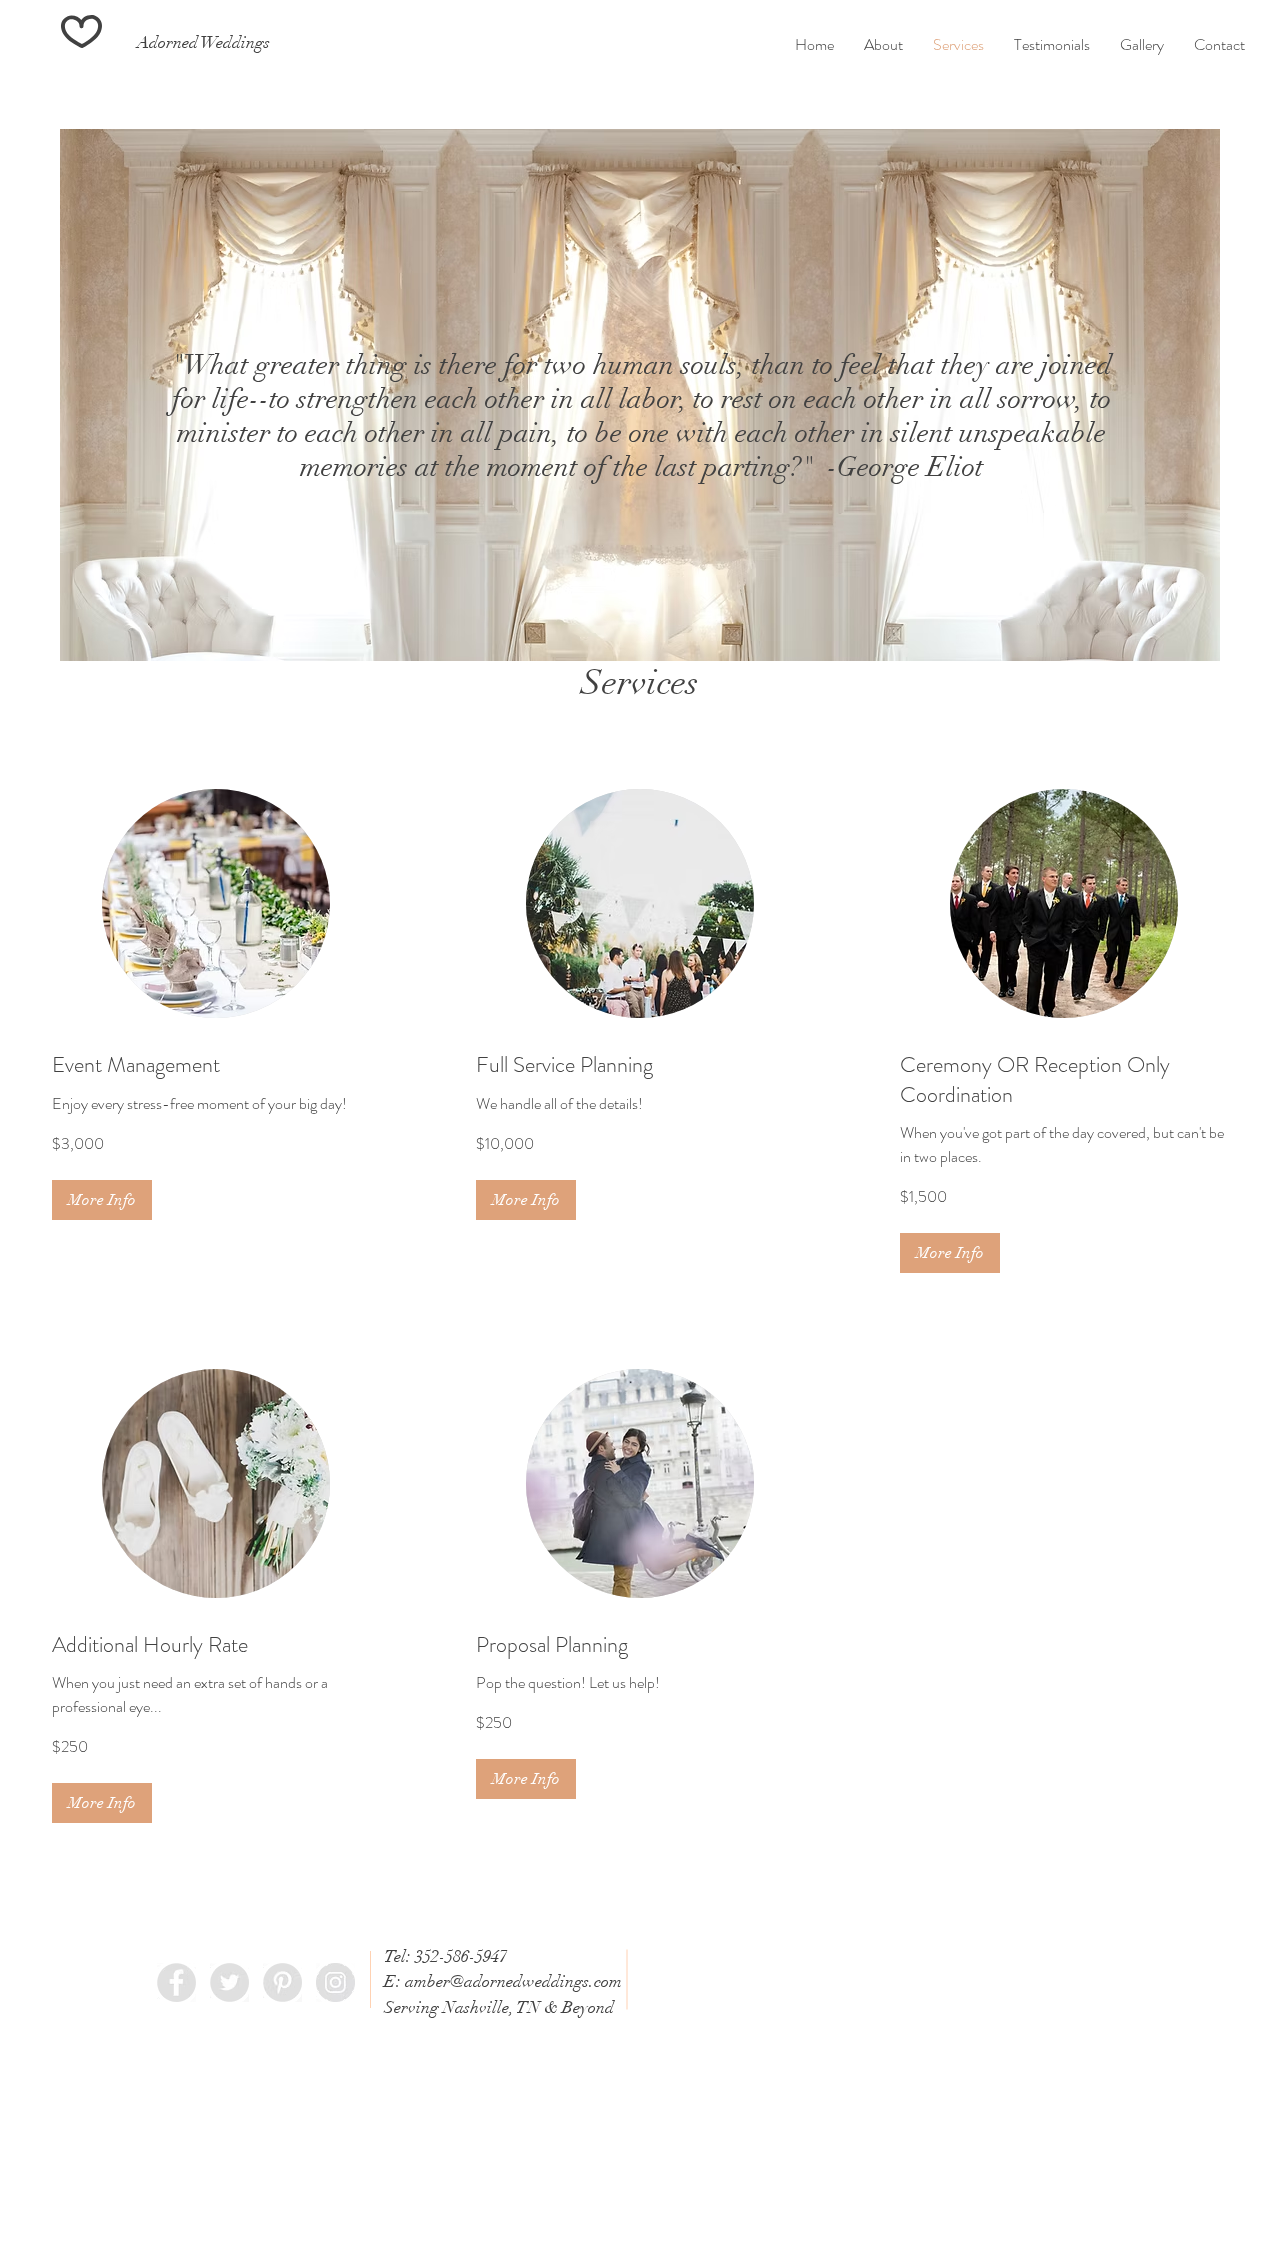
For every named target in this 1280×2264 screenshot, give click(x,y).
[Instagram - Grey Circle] (335, 1982)
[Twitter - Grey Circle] (229, 1982)
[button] (102, 1200)
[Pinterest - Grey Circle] (282, 1982)
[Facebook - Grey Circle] (176, 1982)
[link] (216, 1064)
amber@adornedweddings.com (513, 1981)
